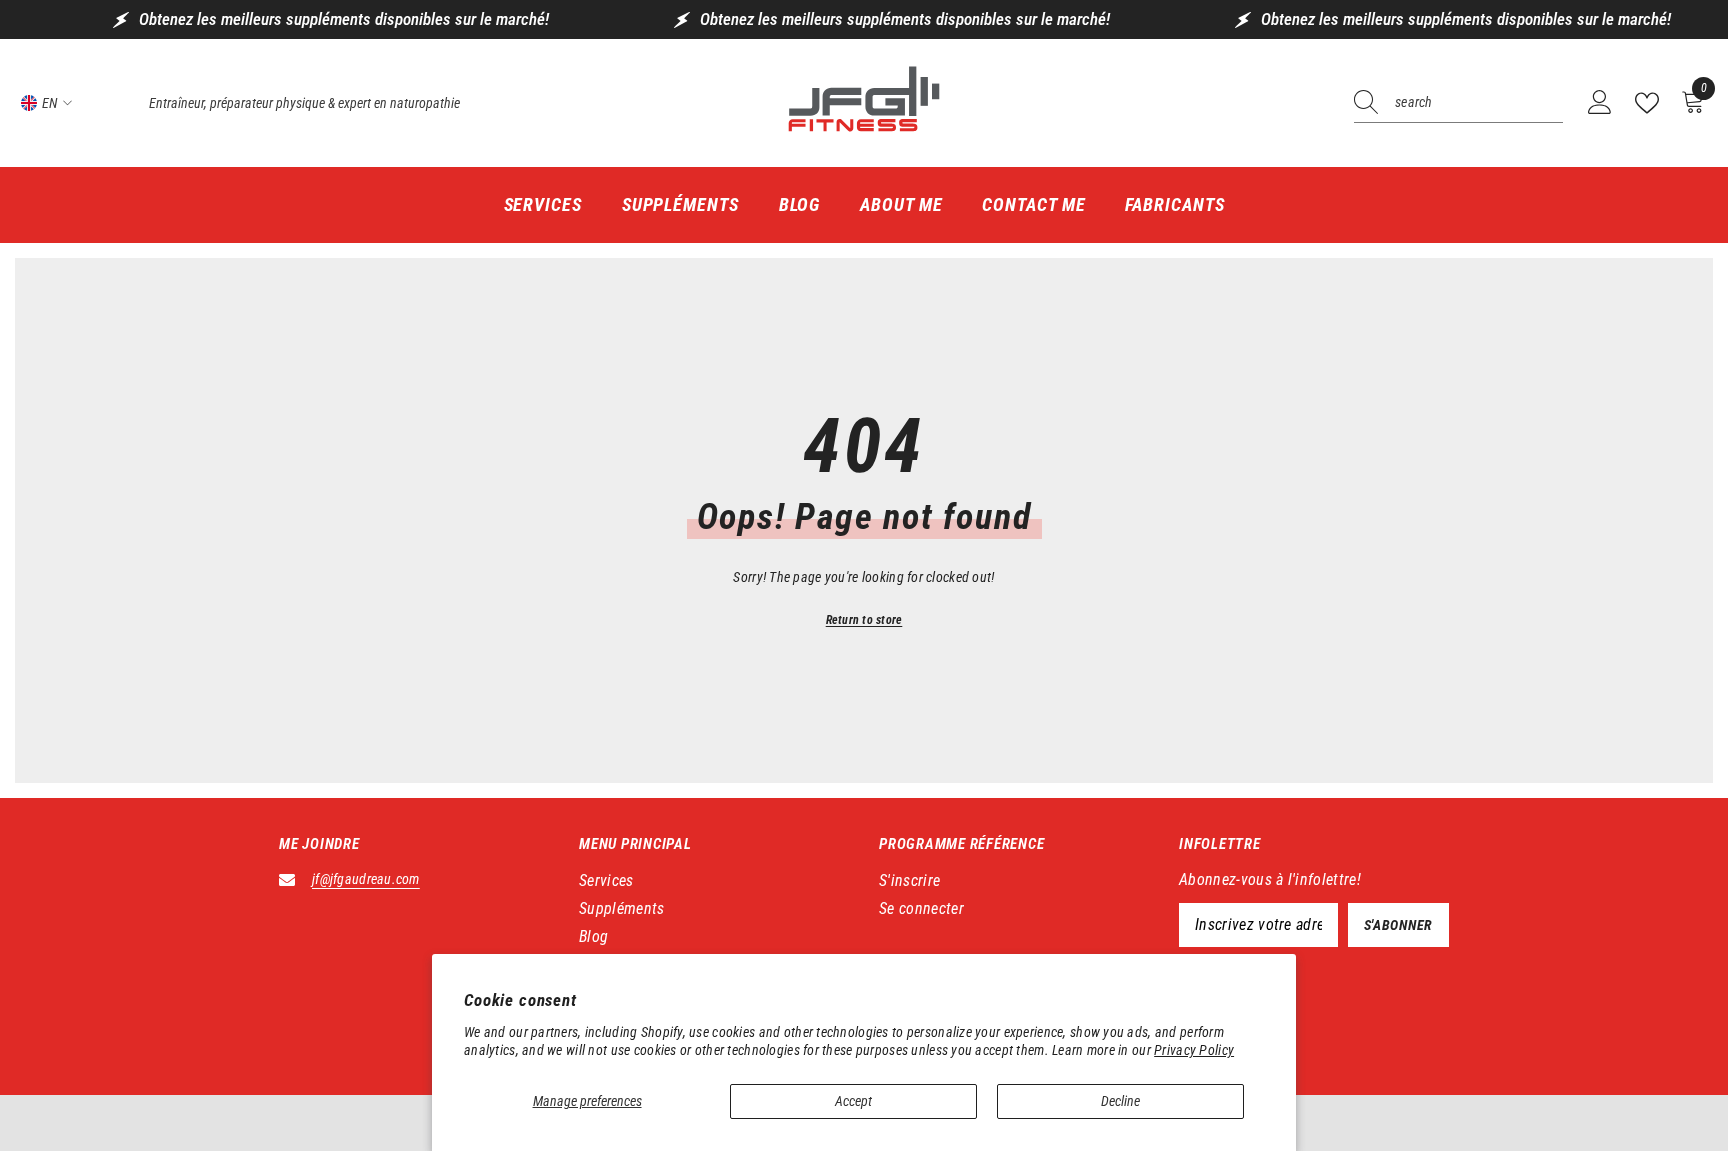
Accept (853, 1101)
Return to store (864, 620)
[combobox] (1479, 103)
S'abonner (1398, 925)
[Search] (1458, 103)
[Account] (1600, 103)
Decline (1120, 1101)
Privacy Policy (1194, 1050)
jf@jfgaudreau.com (366, 879)
